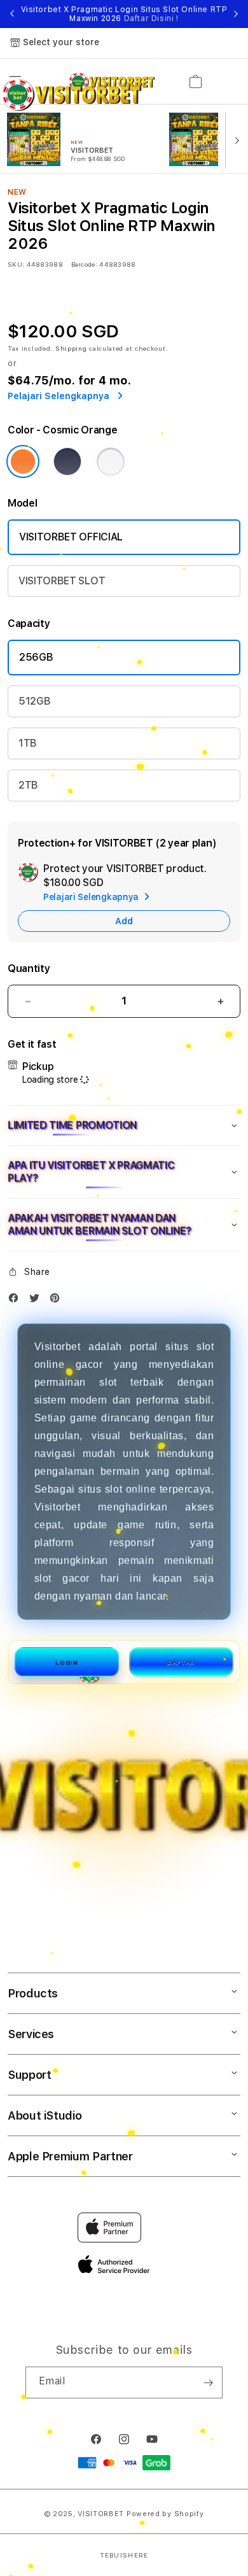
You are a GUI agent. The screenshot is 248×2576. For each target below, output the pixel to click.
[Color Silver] (111, 461)
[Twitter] (38, 1301)
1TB (28, 743)
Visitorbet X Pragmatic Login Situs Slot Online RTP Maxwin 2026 (124, 14)
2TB (28, 785)
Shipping (71, 348)
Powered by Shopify (165, 2514)
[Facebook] (17, 1301)
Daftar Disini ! (151, 18)
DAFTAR (181, 1662)
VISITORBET (101, 2514)
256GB (36, 657)
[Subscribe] (208, 2382)
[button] (124, 1125)
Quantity (29, 968)
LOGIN (66, 1662)
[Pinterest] (58, 1301)
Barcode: (84, 264)
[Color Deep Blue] (67, 461)
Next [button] (236, 14)
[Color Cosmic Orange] (23, 461)
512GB (34, 701)
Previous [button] (12, 14)
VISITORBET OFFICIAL (71, 537)
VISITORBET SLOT (62, 581)
